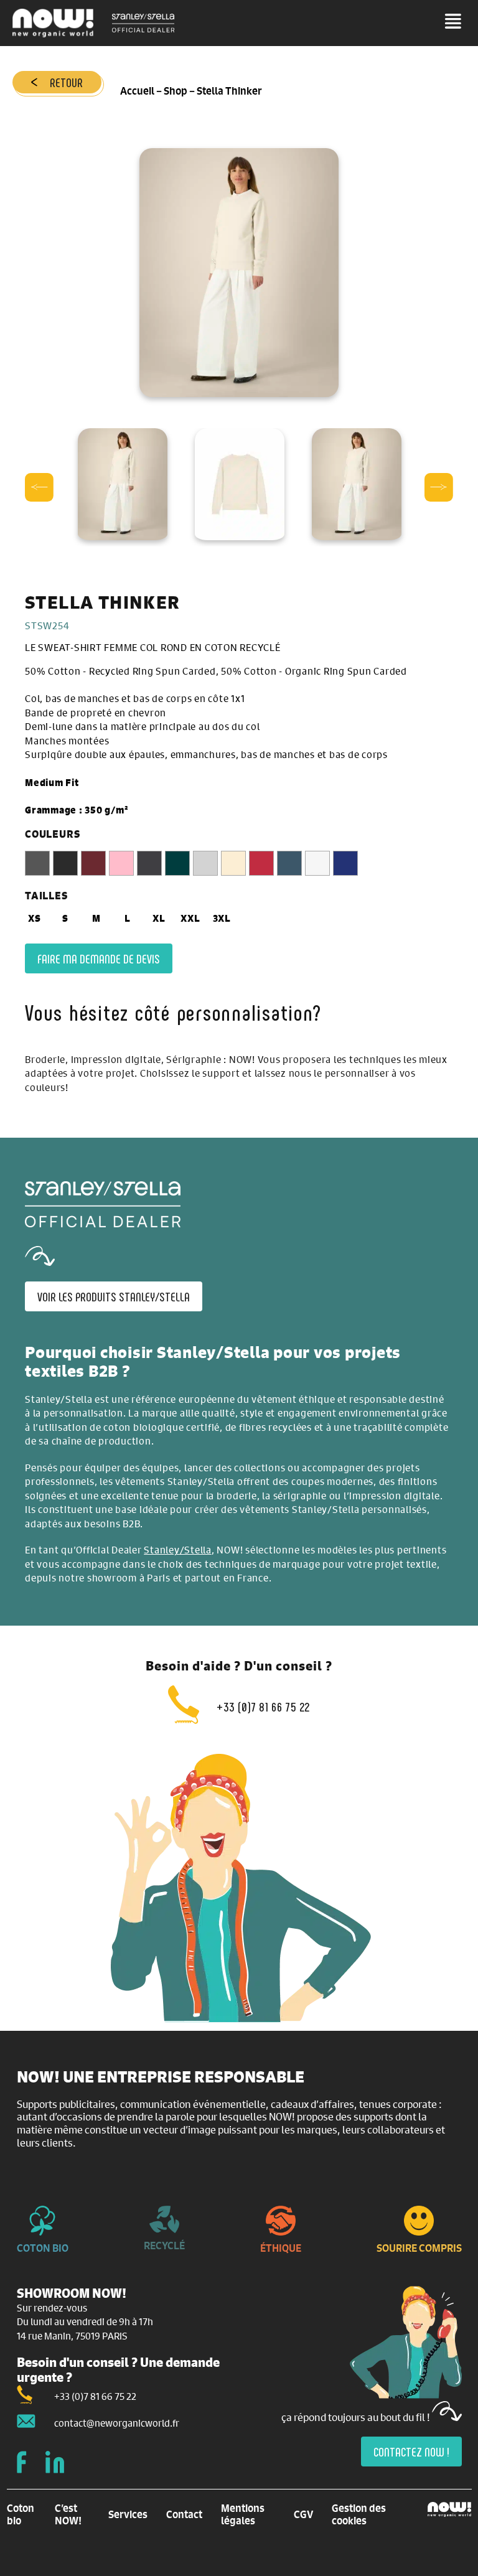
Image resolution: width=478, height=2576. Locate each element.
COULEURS (52, 834)
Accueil (137, 91)
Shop (176, 91)
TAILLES (46, 896)
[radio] (37, 863)
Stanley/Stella (178, 1549)
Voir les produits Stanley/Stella (114, 1296)
